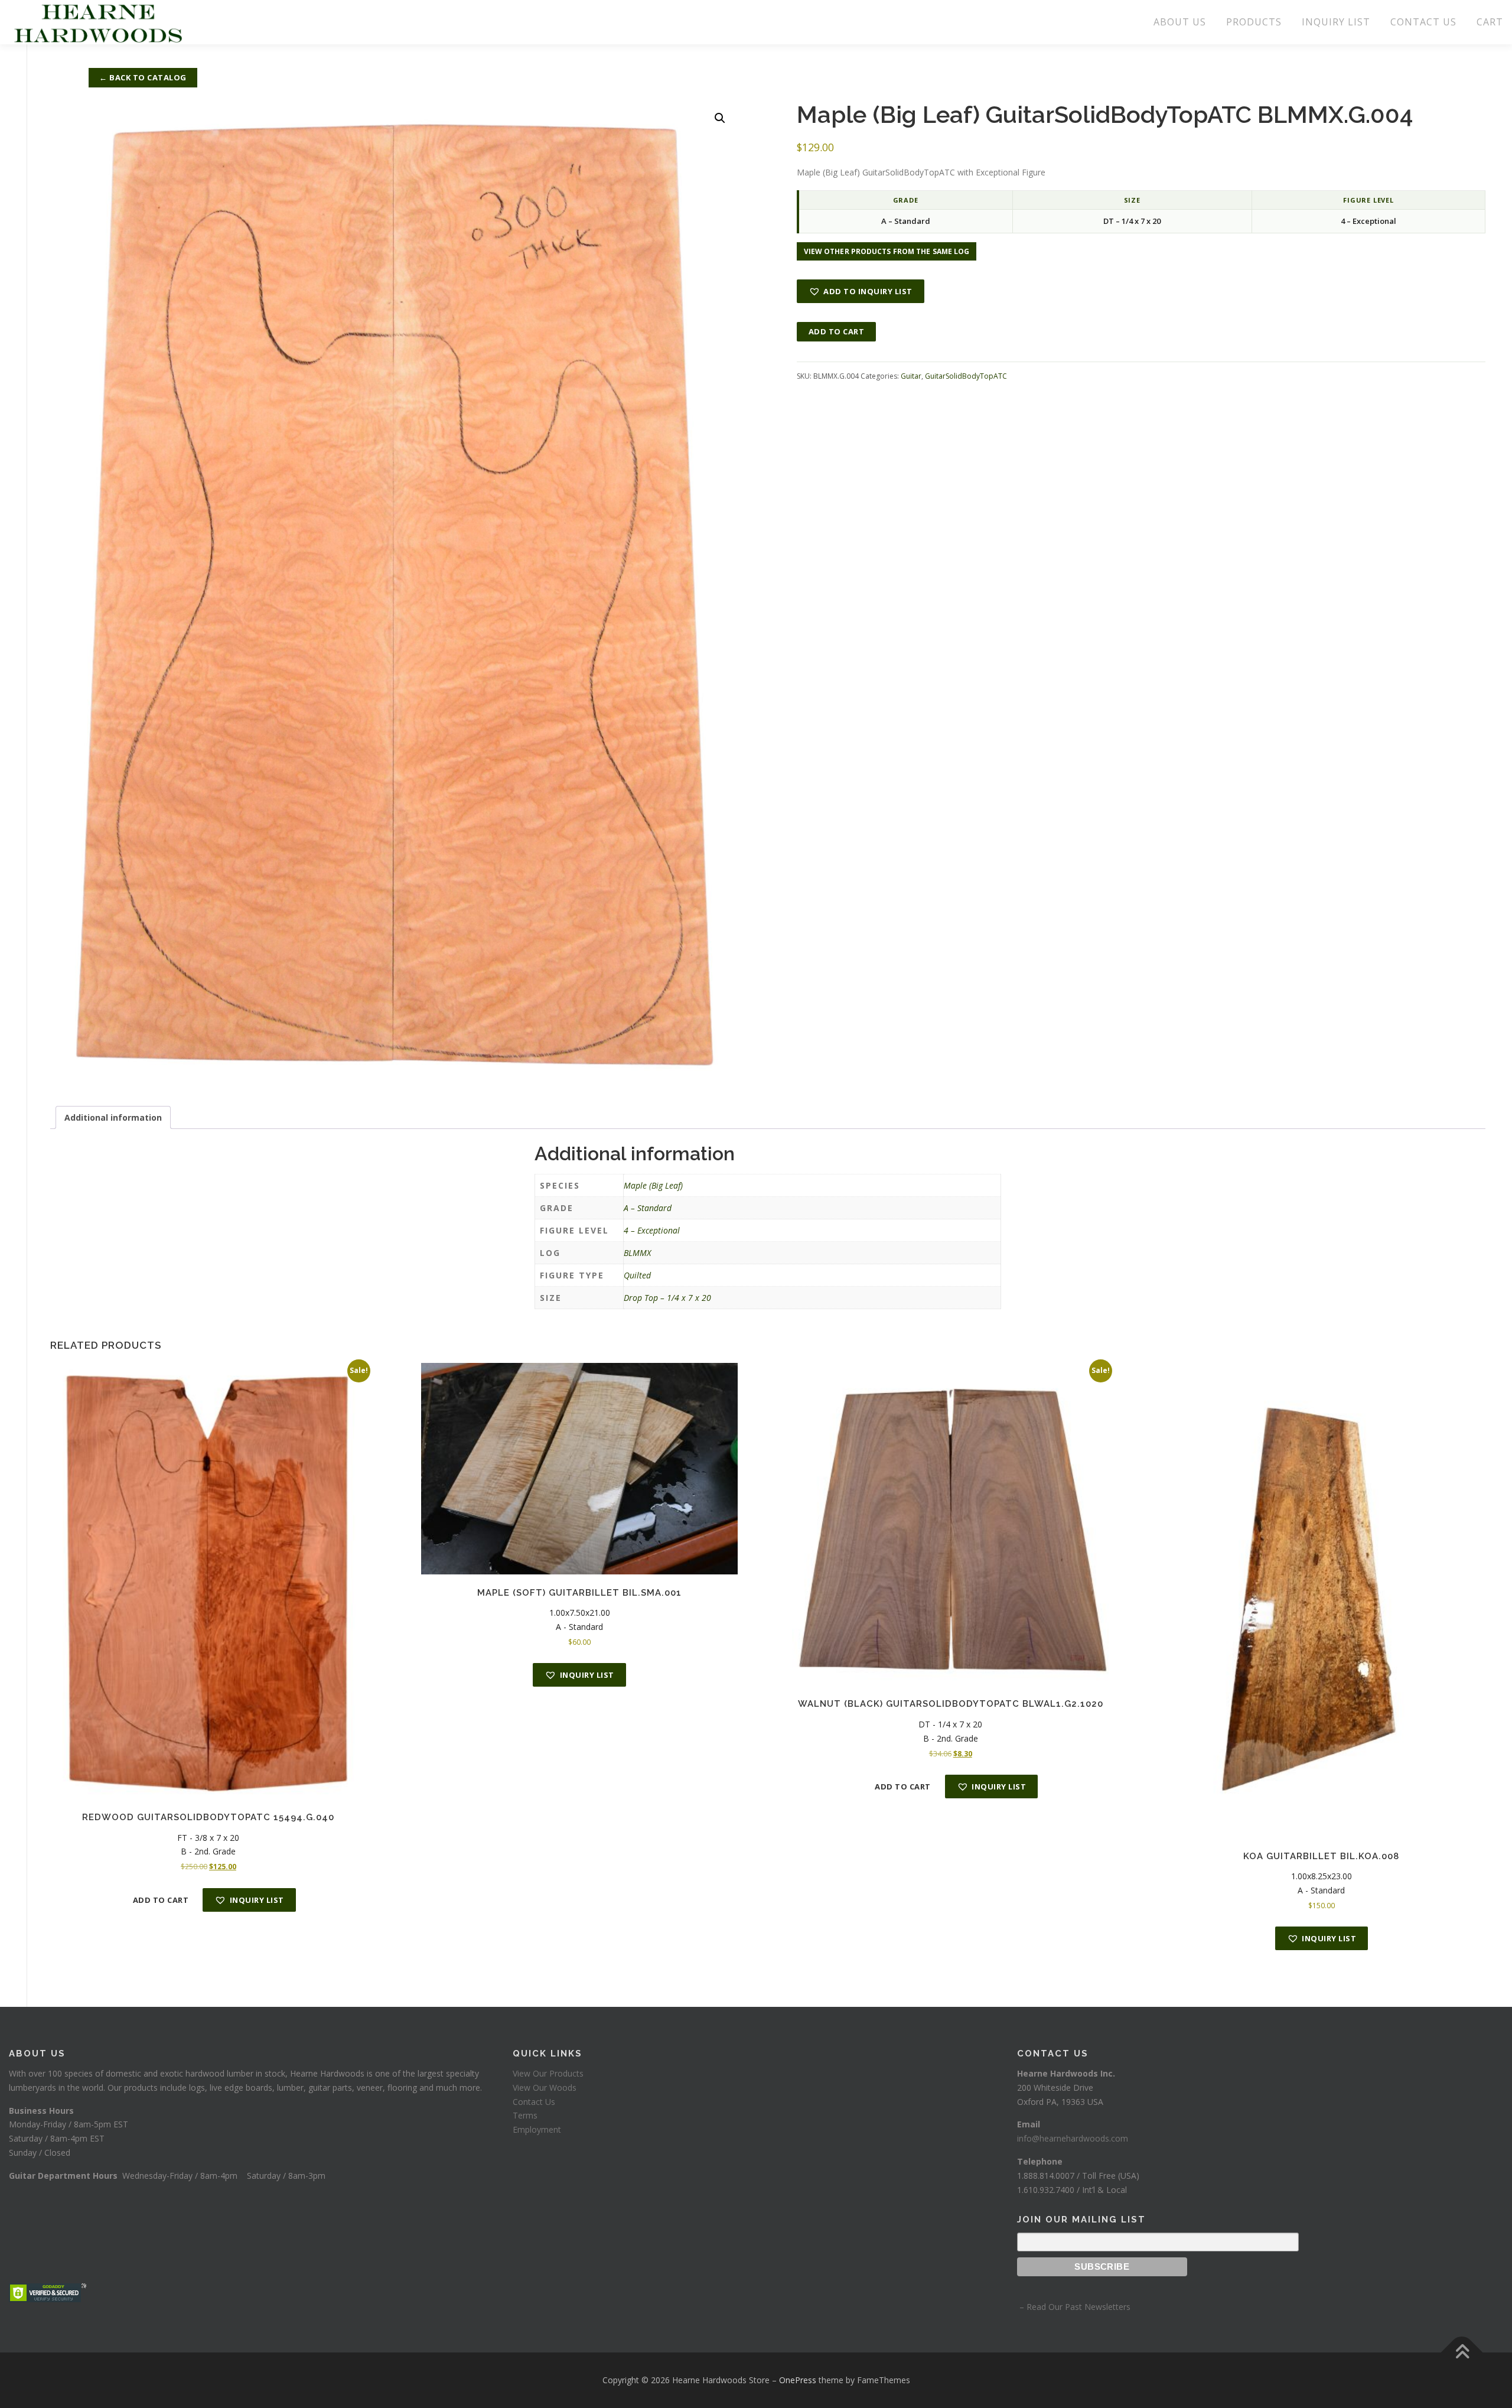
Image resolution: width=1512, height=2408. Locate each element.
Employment (537, 2129)
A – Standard (648, 1208)
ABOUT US (1180, 22)
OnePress (798, 2380)
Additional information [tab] (113, 1117)
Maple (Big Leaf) (653, 1185)
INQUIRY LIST (1336, 22)
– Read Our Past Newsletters (1074, 2307)
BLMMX (637, 1253)
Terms (525, 2115)
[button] (720, 118)
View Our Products (548, 2073)
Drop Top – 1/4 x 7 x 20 (667, 1298)
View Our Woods (545, 2088)
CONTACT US (1423, 22)
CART (1490, 22)
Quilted (637, 1275)
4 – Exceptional (652, 1230)
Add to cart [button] (161, 1900)
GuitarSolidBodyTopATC (966, 376)
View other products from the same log (887, 251)
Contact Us (534, 2102)
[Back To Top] (1462, 2353)
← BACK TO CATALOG (143, 77)
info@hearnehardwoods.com (1073, 2138)
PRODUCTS (1254, 22)
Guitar (911, 376)
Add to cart (837, 331)
